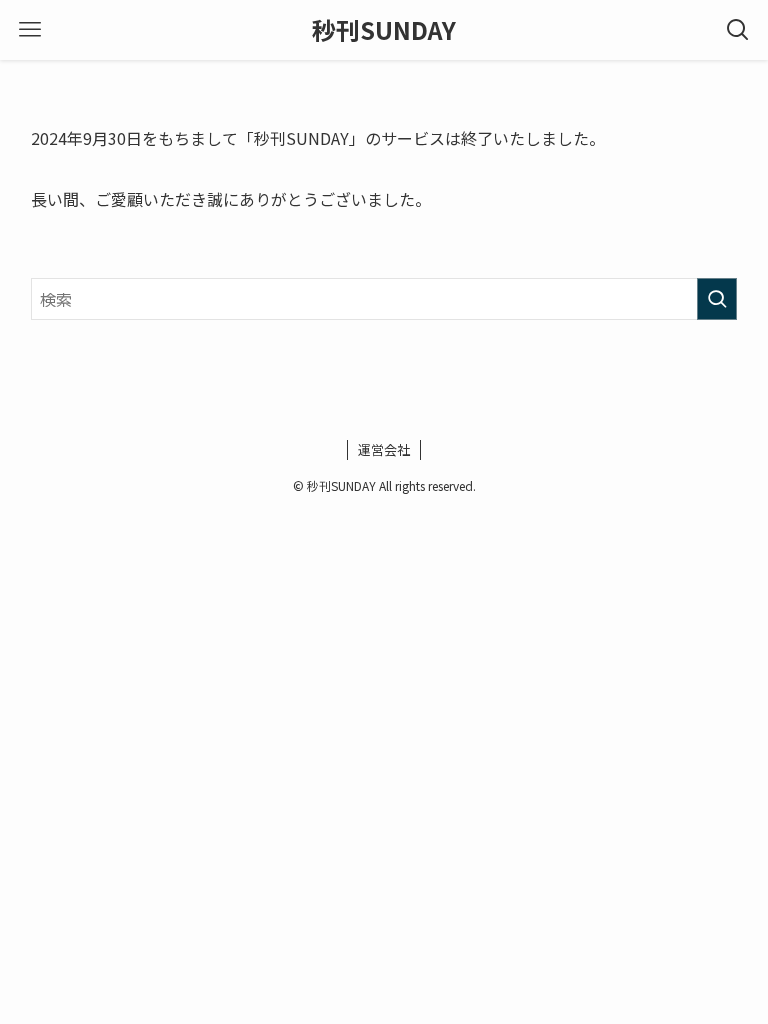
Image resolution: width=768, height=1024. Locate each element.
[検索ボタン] (738, 30)
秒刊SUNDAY (384, 30)
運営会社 (384, 449)
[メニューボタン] (30, 30)
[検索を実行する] (717, 299)
